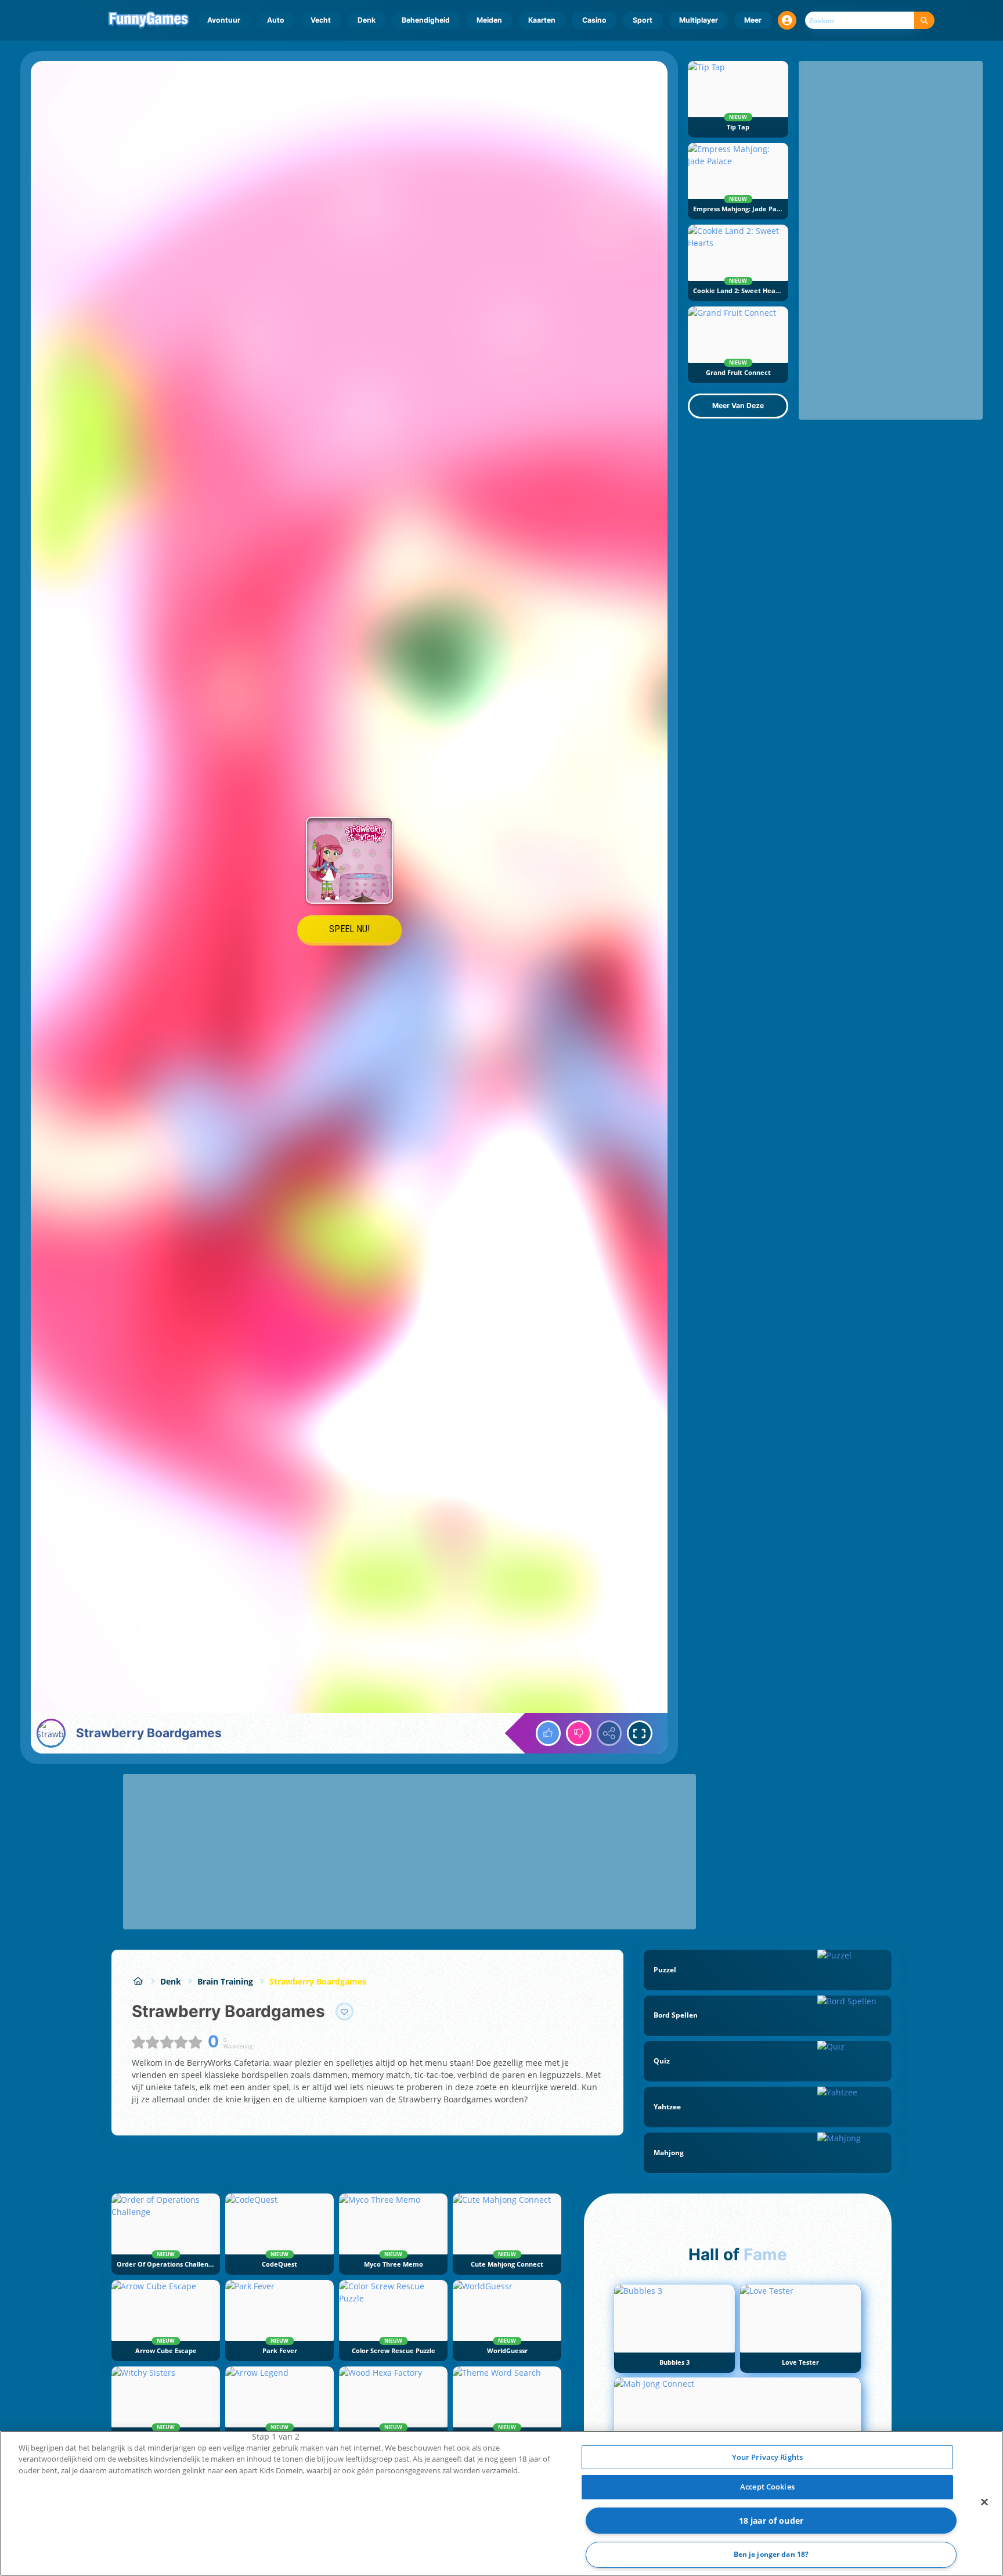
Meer (753, 20)
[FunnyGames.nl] (138, 1981)
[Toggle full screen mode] (640, 1733)
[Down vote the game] (579, 1733)
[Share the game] (609, 1733)
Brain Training (225, 1981)
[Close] (984, 2502)
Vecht (321, 20)
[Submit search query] (924, 21)
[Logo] (149, 20)
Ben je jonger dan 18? (771, 2555)
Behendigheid (426, 20)
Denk (367, 20)
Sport (643, 20)
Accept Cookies (767, 2487)
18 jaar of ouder (771, 2521)
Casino (594, 20)
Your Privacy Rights (767, 2457)
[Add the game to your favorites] (345, 2012)
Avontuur (224, 20)
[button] (787, 20)
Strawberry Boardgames (318, 1981)
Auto (276, 20)
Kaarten (542, 20)
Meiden (489, 20)
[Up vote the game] (549, 1733)
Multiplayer (699, 20)
